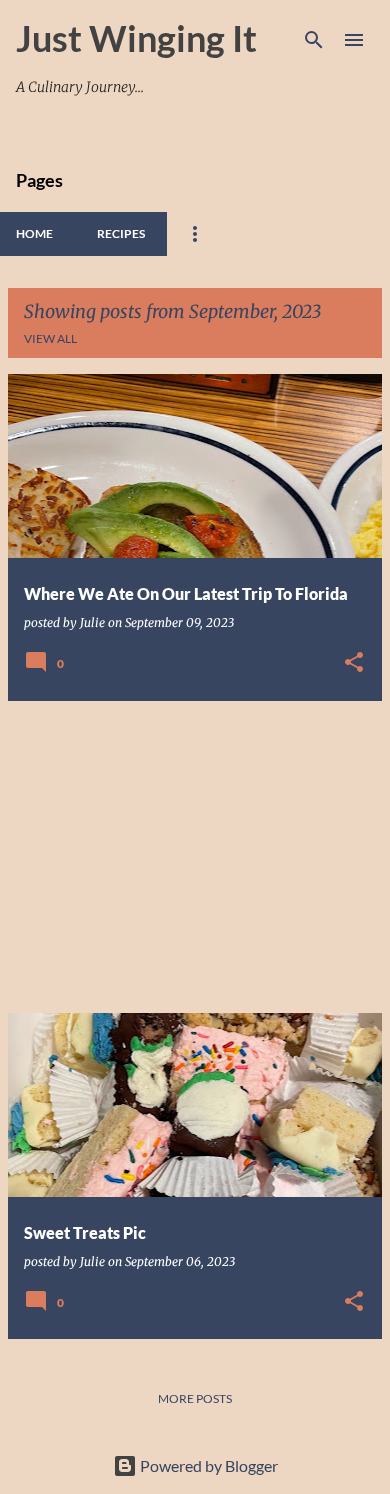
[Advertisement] (195, 857)
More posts (195, 1398)
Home (34, 233)
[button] (354, 663)
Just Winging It (136, 38)
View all (50, 338)
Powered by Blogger (207, 1465)
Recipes (121, 233)
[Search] (314, 40)
